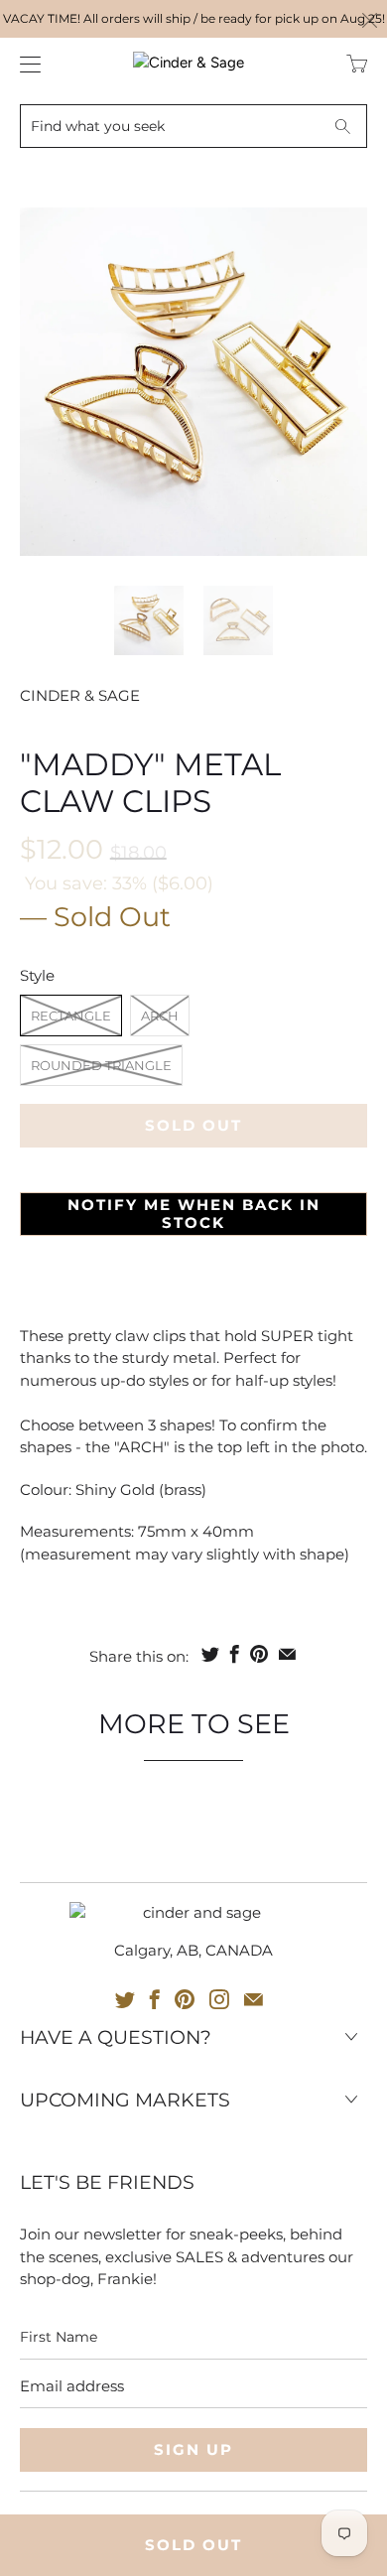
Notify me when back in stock (194, 1214)
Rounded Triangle (101, 1065)
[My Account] (25, 64)
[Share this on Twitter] (210, 1654)
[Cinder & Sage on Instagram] (219, 1999)
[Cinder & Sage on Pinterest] (185, 1999)
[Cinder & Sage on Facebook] (155, 1999)
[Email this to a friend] (287, 1654)
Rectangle (71, 1016)
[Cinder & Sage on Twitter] (125, 1999)
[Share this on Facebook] (235, 1654)
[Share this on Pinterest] (259, 1654)
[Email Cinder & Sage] (254, 1999)
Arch (160, 1016)
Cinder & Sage (80, 695)
